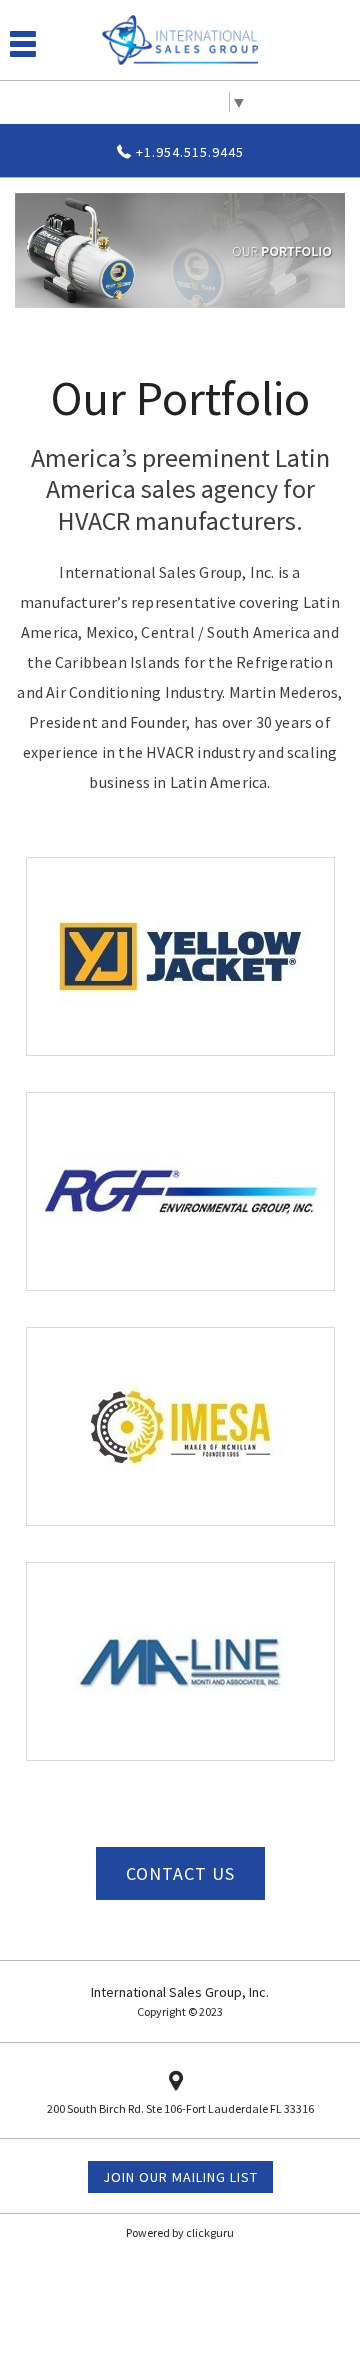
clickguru (210, 2232)
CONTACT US (180, 1873)
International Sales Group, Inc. (180, 1992)
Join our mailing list (180, 2177)
